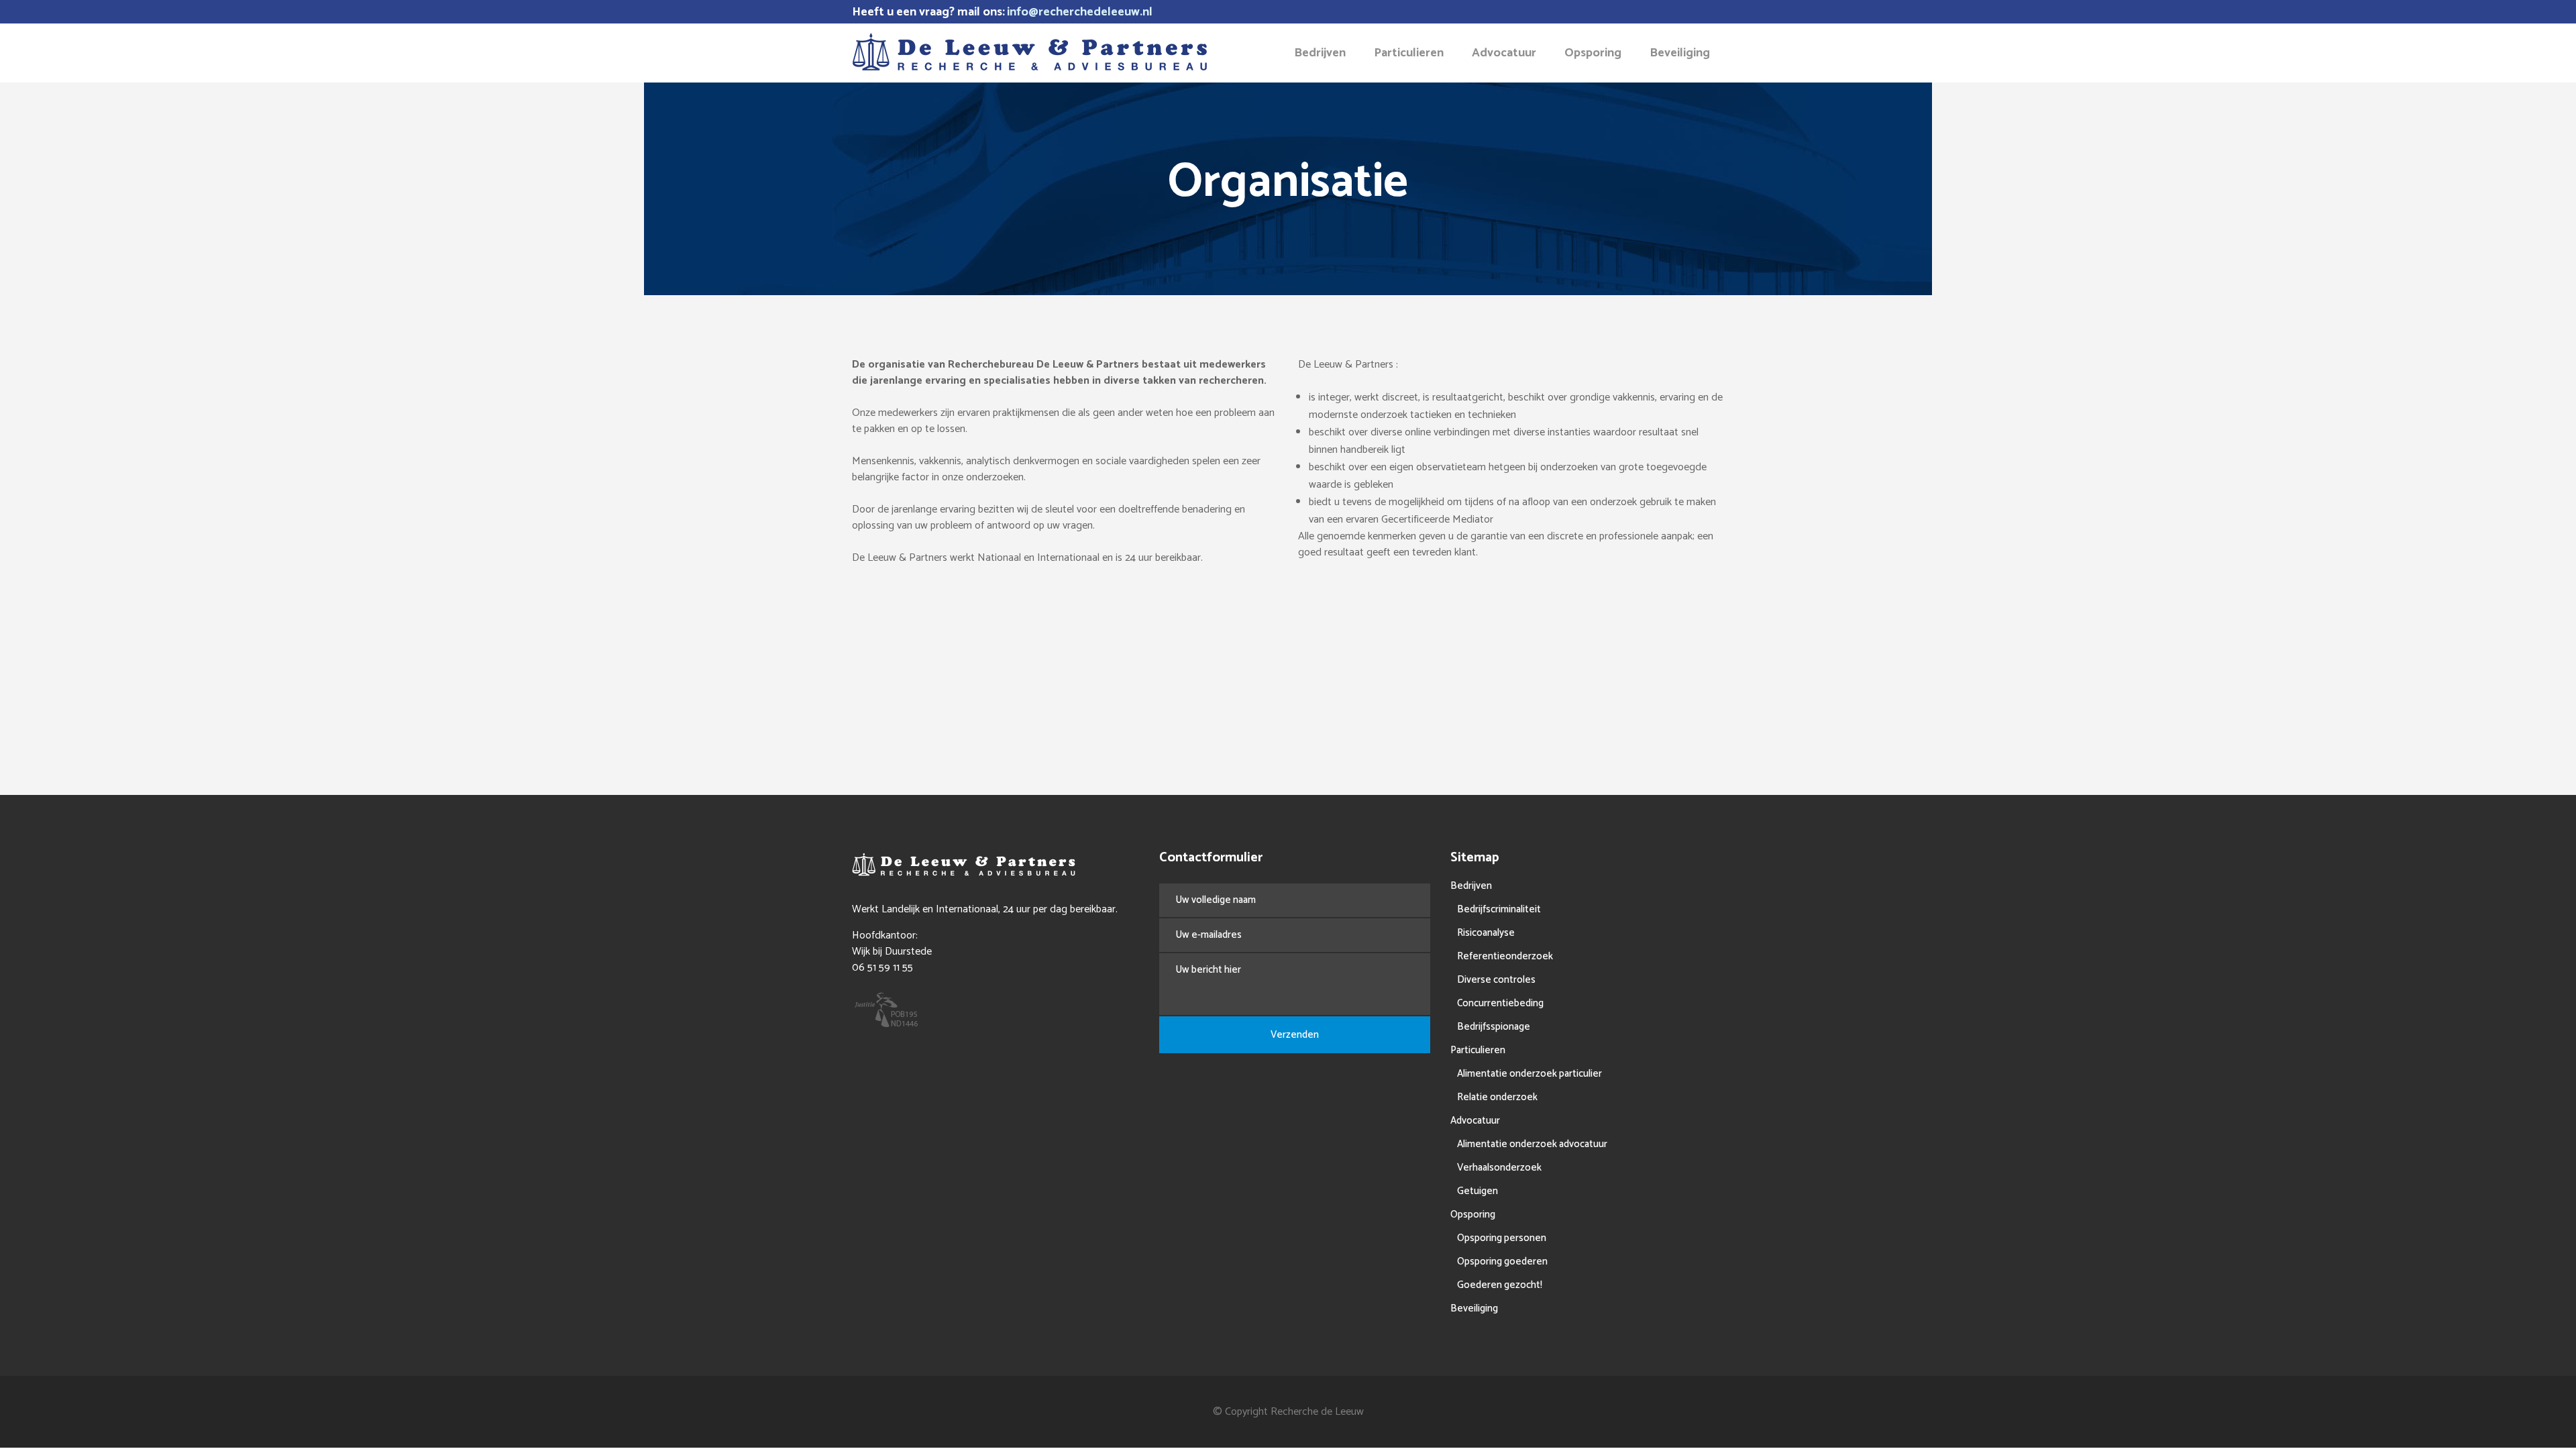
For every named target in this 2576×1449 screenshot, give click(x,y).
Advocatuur (1475, 1121)
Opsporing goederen (1502, 1262)
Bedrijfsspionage (1494, 1027)
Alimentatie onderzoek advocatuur (1532, 1144)
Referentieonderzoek (1505, 956)
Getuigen (1478, 1191)
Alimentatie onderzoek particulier (1529, 1074)
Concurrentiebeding (1500, 1003)
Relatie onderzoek (1497, 1097)
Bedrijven (1471, 886)
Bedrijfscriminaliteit (1499, 909)
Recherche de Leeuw (1317, 1412)
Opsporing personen (1502, 1238)
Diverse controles (1496, 980)
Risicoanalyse (1486, 933)
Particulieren (1478, 1050)
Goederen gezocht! (1500, 1285)
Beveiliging (1474, 1308)
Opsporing (1473, 1215)
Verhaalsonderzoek (1499, 1168)
